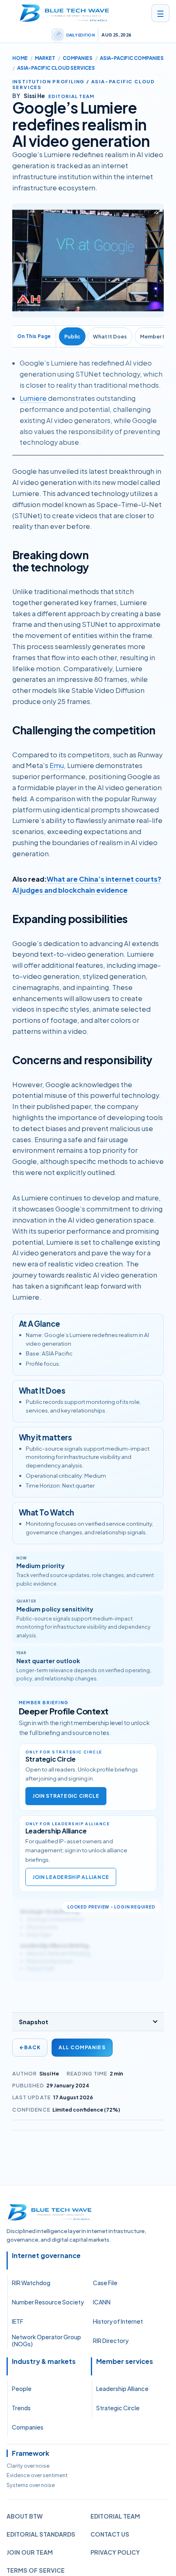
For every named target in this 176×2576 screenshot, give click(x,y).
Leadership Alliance (122, 2389)
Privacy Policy (115, 2552)
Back (30, 2047)
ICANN (102, 2302)
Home (20, 58)
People (22, 2389)
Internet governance (46, 2256)
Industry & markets (44, 2361)
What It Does (110, 336)
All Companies (82, 2047)
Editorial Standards (41, 2534)
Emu (57, 765)
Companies (78, 58)
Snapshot (34, 2022)
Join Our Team (30, 2552)
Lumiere (34, 398)
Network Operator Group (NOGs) (46, 2341)
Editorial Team (115, 2516)
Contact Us (110, 2534)
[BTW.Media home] (64, 13)
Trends (21, 2408)
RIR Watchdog (31, 2283)
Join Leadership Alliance (71, 1877)
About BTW (25, 2516)
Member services (125, 2361)
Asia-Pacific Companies (132, 58)
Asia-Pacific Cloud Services (56, 68)
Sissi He (49, 2073)
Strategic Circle (118, 2408)
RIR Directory (111, 2341)
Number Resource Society (48, 2302)
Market (45, 58)
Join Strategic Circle (66, 1796)
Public (72, 336)
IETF (18, 2321)
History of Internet (118, 2321)
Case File (105, 2283)
